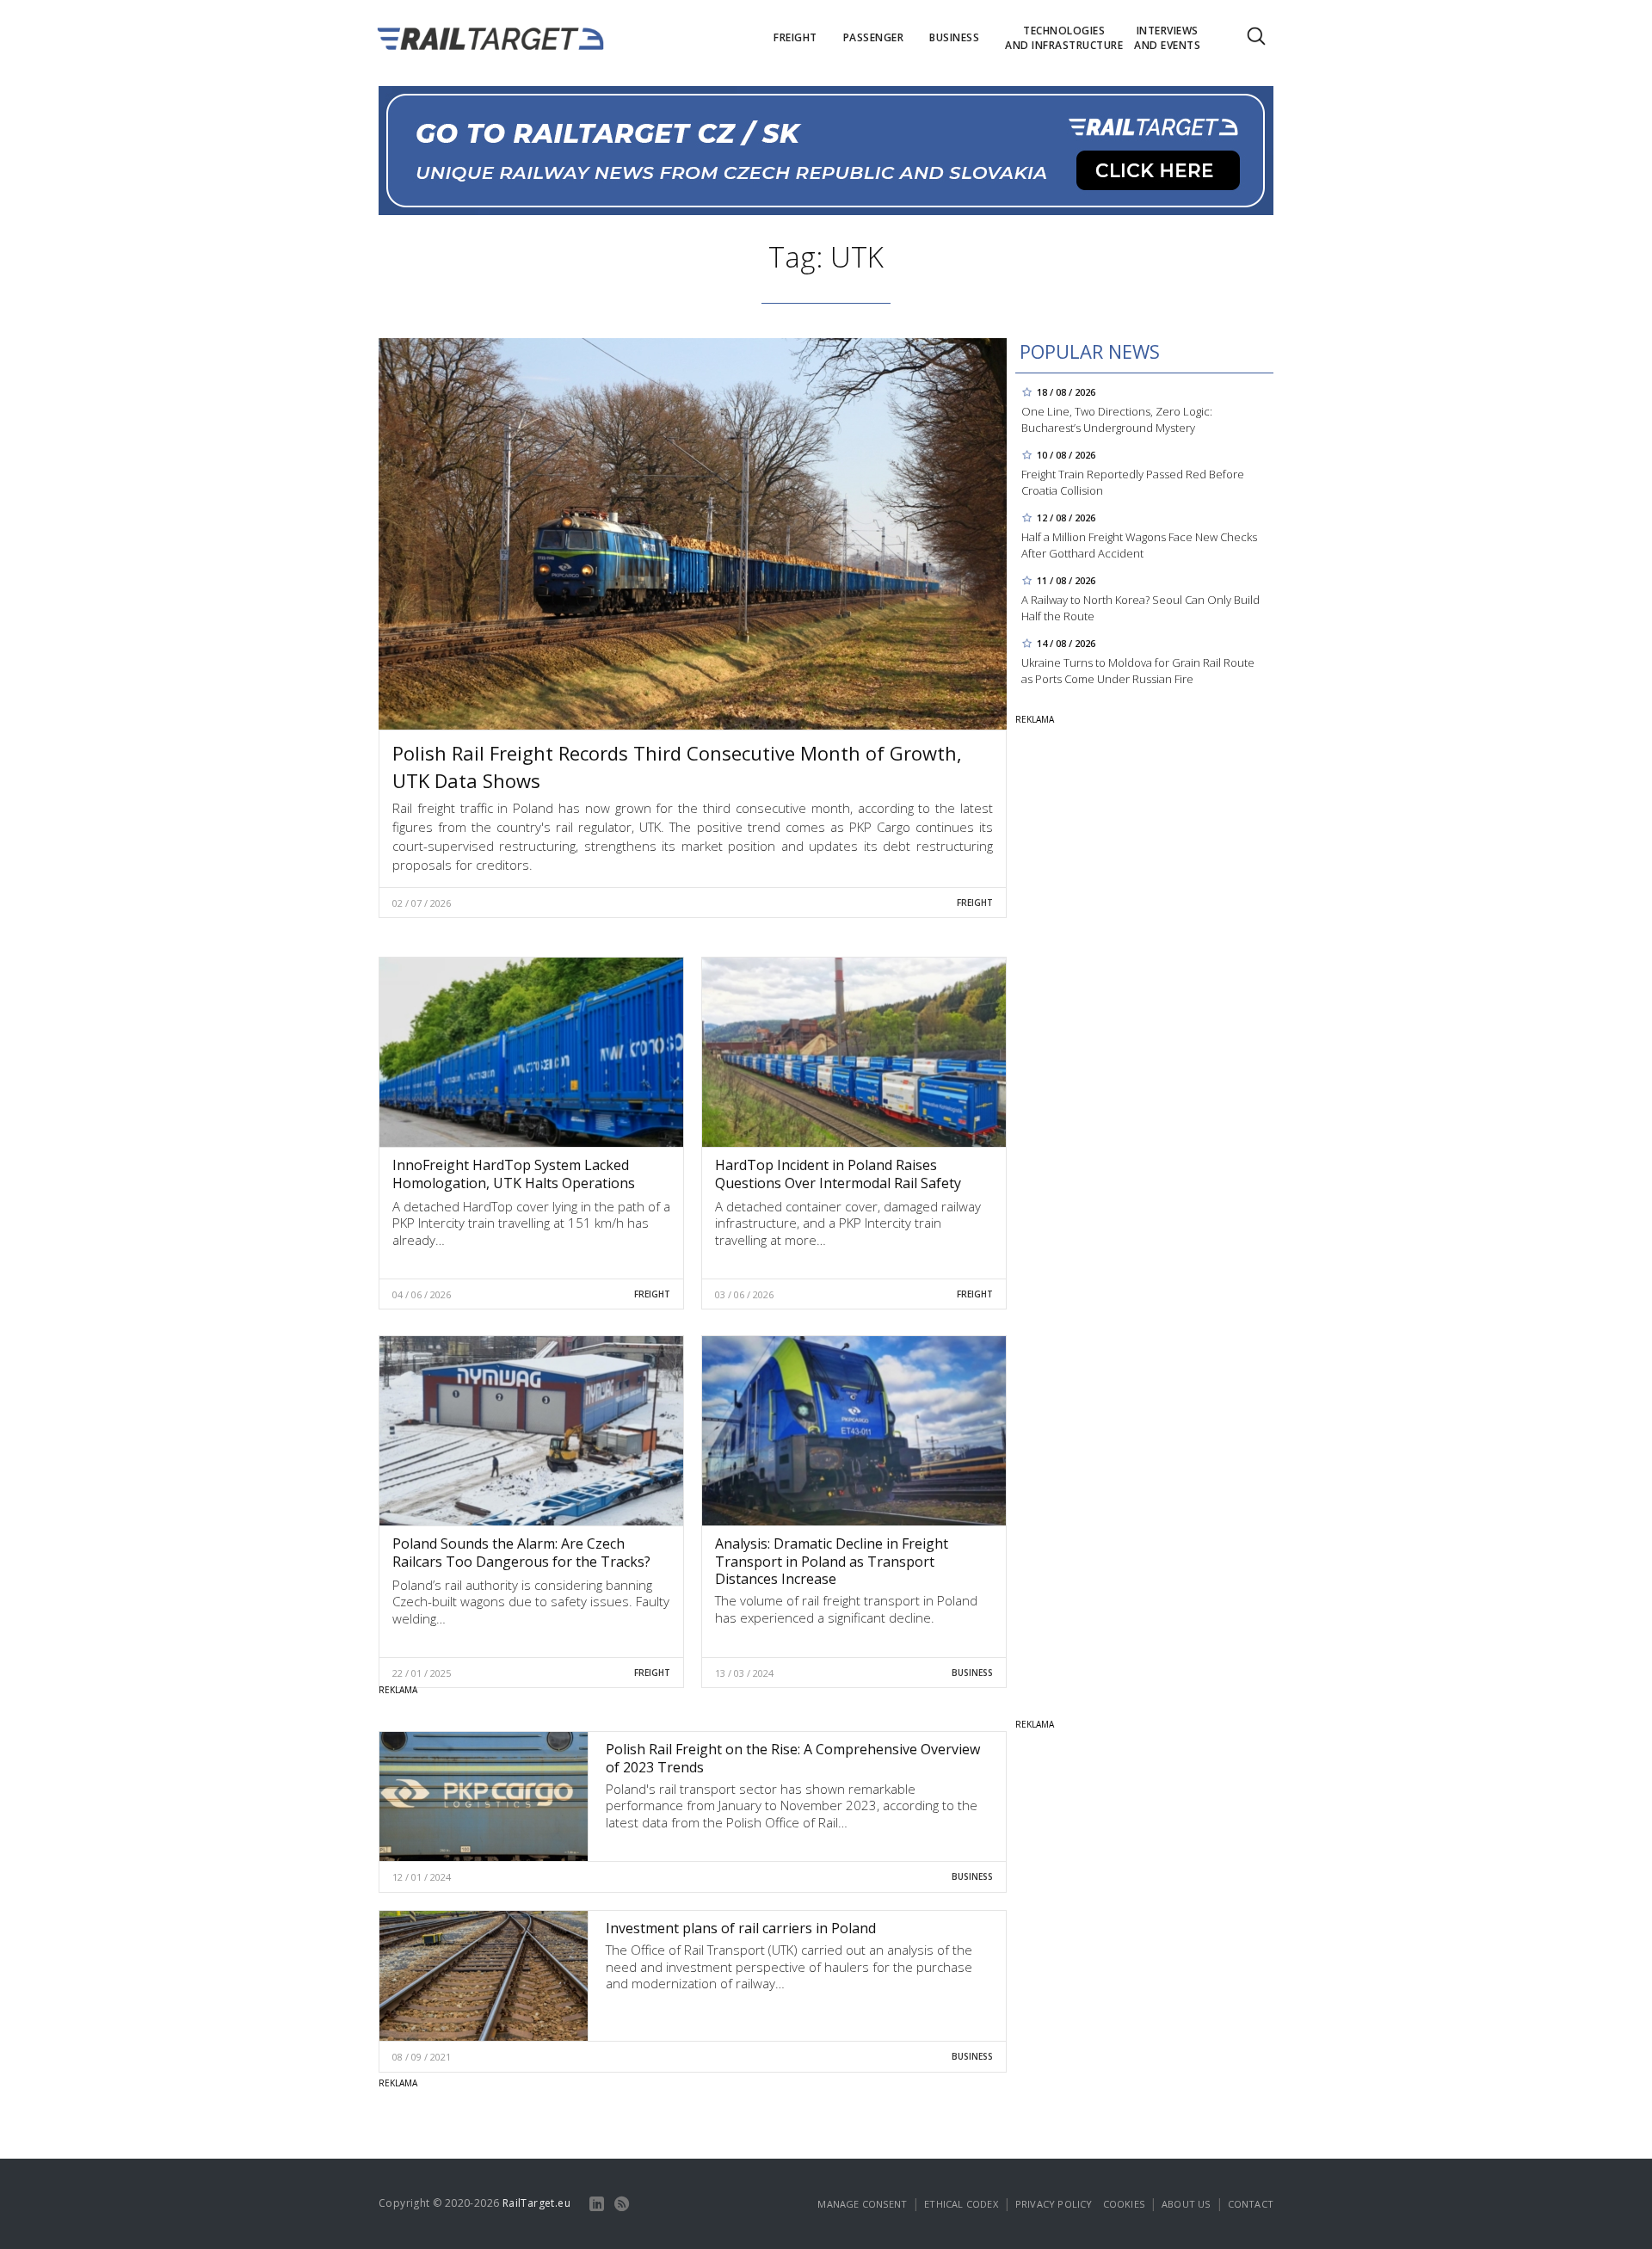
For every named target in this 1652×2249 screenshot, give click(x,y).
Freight (975, 903)
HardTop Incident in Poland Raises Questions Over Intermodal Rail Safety (838, 1174)
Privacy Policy (1054, 2204)
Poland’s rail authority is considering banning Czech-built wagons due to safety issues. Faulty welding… (531, 1602)
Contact (1251, 2204)
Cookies (1124, 2204)
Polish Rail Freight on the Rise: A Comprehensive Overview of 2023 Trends (793, 1758)
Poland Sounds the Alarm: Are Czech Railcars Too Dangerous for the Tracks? (521, 1553)
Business (972, 1673)
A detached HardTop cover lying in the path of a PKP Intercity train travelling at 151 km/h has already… (531, 1223)
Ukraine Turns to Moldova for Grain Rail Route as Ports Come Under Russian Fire (1138, 671)
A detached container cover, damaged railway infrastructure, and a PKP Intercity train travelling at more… (848, 1223)
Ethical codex (961, 2204)
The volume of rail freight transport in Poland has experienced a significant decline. (846, 1609)
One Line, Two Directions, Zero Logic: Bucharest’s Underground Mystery (1117, 419)
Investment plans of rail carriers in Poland (741, 1928)
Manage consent (862, 2204)
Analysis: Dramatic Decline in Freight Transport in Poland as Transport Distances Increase (832, 1562)
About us (1186, 2204)
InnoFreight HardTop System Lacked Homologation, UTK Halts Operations (514, 1174)
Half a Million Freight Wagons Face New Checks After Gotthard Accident (1139, 545)
